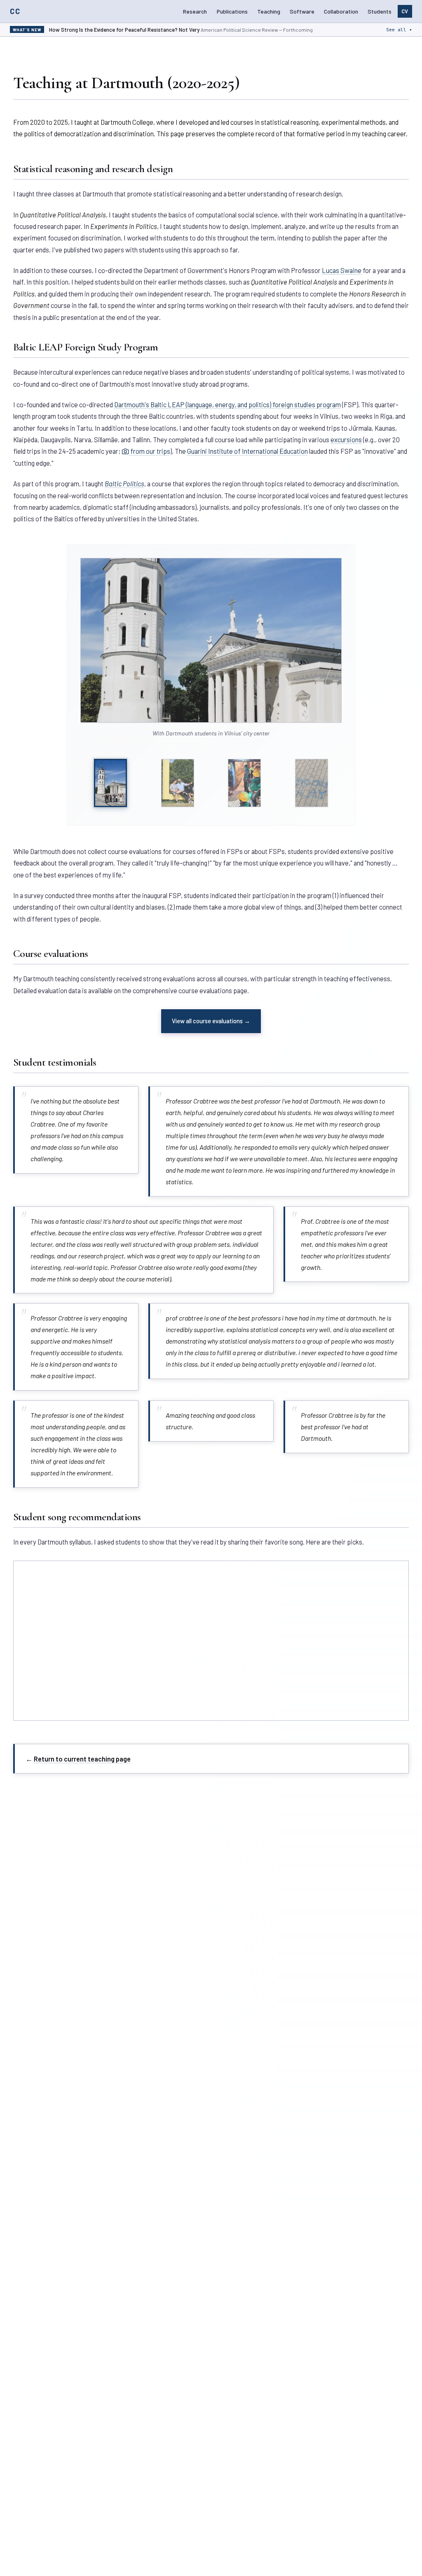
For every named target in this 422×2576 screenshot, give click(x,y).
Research (195, 11)
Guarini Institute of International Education (247, 451)
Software (302, 11)
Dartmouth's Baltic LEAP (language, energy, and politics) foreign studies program (227, 404)
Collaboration (341, 11)
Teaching (269, 11)
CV (405, 11)
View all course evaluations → (211, 1021)
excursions (346, 439)
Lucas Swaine (342, 270)
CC (15, 11)
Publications (232, 11)
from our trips (150, 451)
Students (380, 11)
